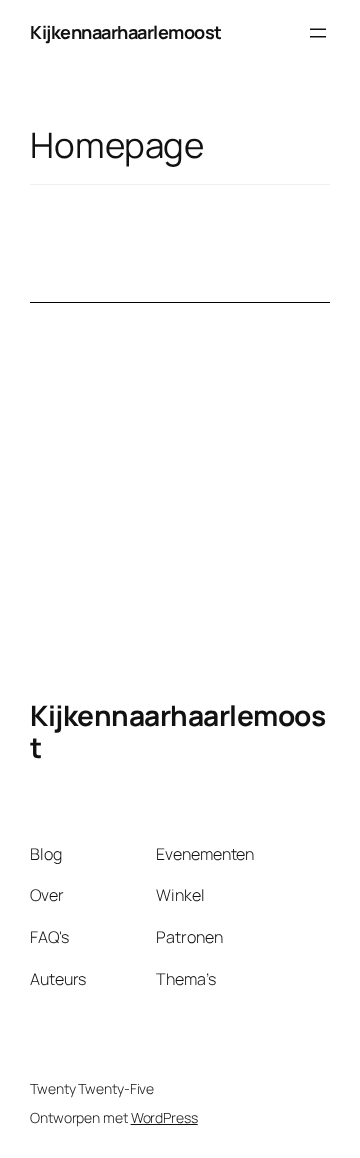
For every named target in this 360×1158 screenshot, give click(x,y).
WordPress (164, 1117)
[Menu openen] (318, 33)
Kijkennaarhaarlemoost (126, 32)
